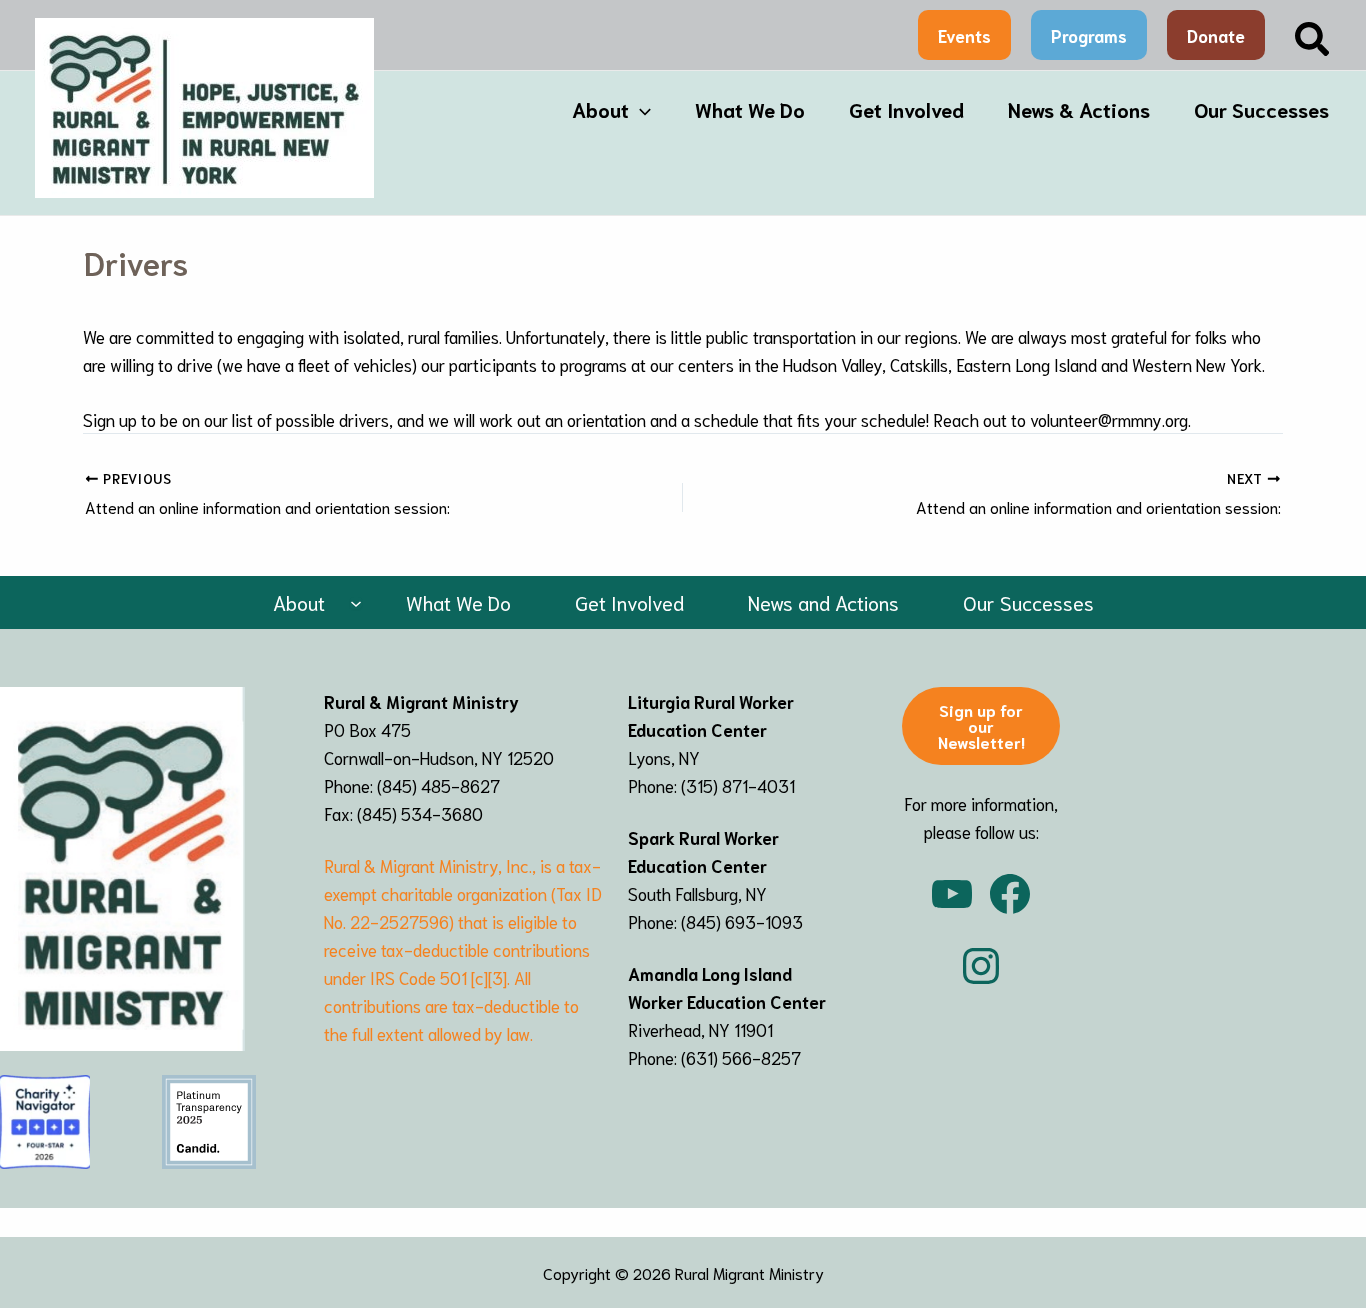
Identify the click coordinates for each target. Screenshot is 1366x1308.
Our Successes (1261, 109)
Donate (1216, 35)
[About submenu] (356, 603)
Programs (1089, 35)
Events (964, 35)
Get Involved (906, 109)
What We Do (750, 109)
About (600, 109)
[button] (1313, 40)
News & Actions (1079, 109)
